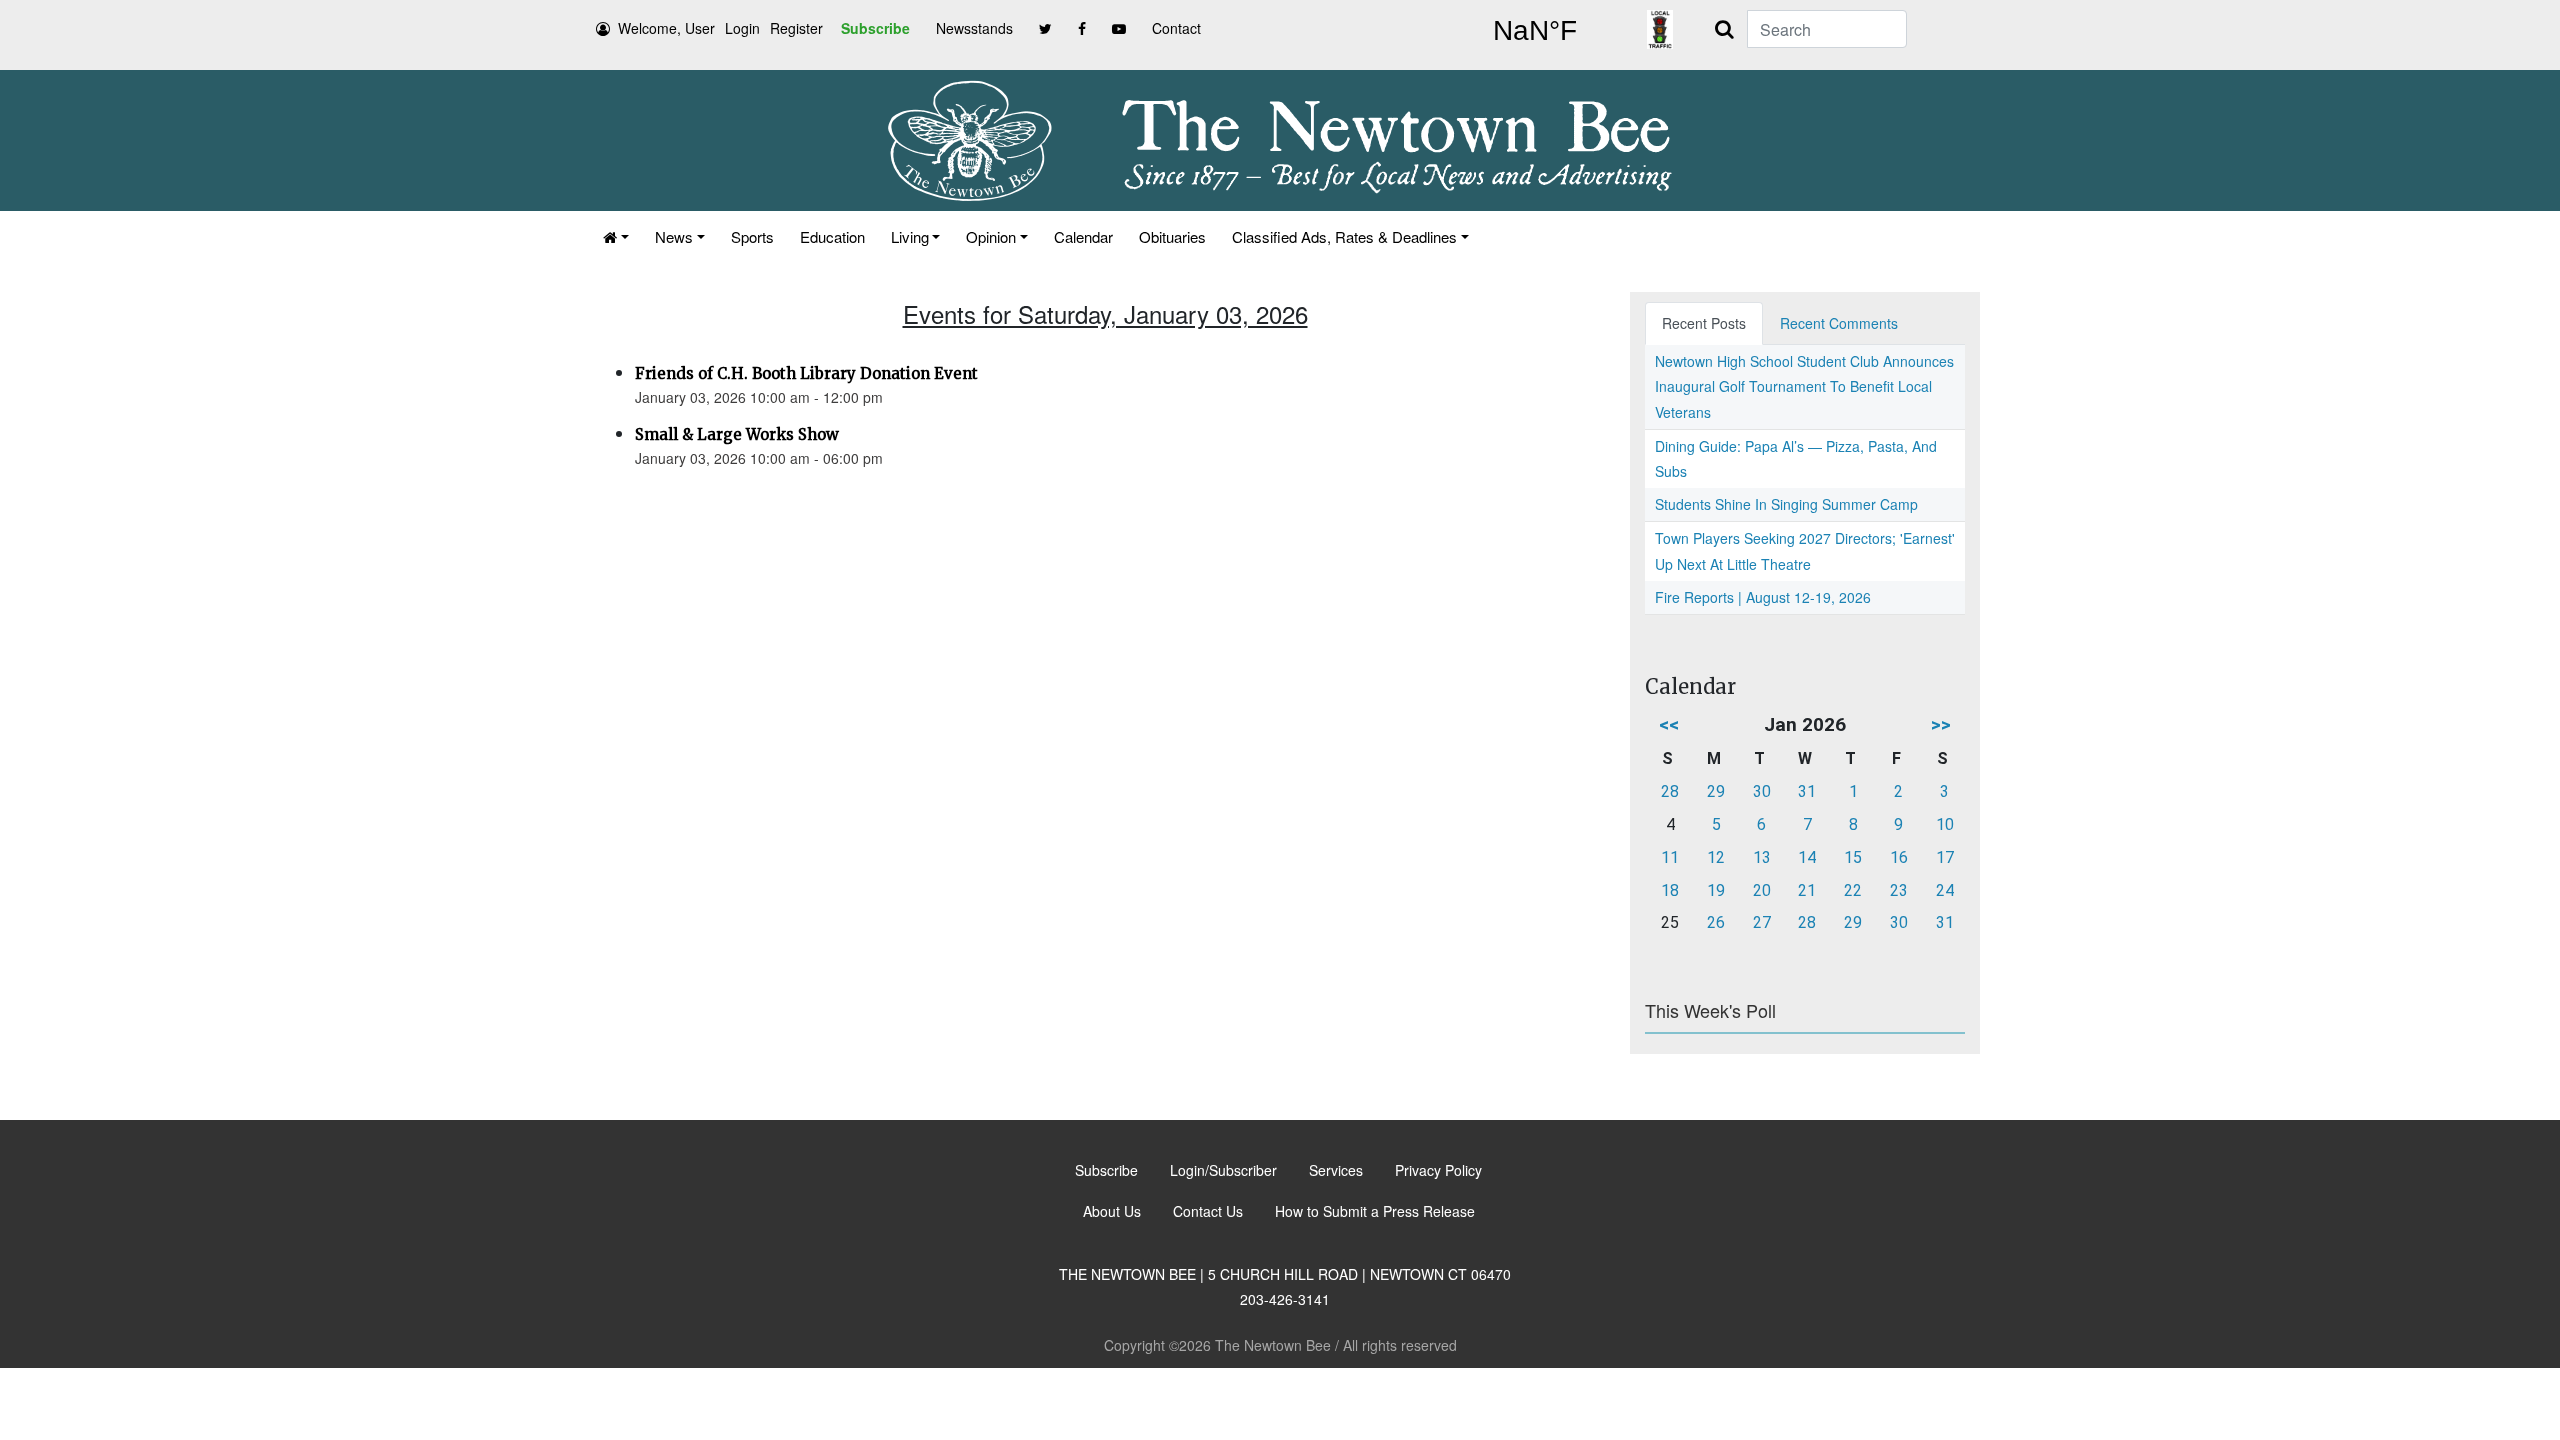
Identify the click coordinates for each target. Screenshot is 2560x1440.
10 (1945, 824)
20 (1762, 890)
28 (1670, 791)
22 (1853, 890)
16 (1899, 857)
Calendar (1083, 236)
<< (1669, 724)
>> (1941, 724)
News (674, 236)
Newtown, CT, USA (1535, 31)
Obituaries (1172, 236)
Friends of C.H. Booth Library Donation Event (806, 373)
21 (1807, 890)
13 (1762, 857)
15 (1853, 857)
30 (1762, 791)
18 (1670, 890)
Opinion (991, 236)
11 (1670, 857)
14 (1807, 857)
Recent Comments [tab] (1839, 323)
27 (1762, 922)
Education (832, 236)
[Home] (616, 236)
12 (1716, 857)
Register (796, 28)
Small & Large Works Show (737, 434)
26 (1716, 922)
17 (1945, 857)
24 (1945, 890)
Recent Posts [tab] (1704, 323)
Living (910, 236)
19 (1716, 890)
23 (1899, 890)
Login (742, 28)
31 (1807, 791)
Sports (752, 236)
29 (1716, 791)
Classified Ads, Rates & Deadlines (1344, 236)
